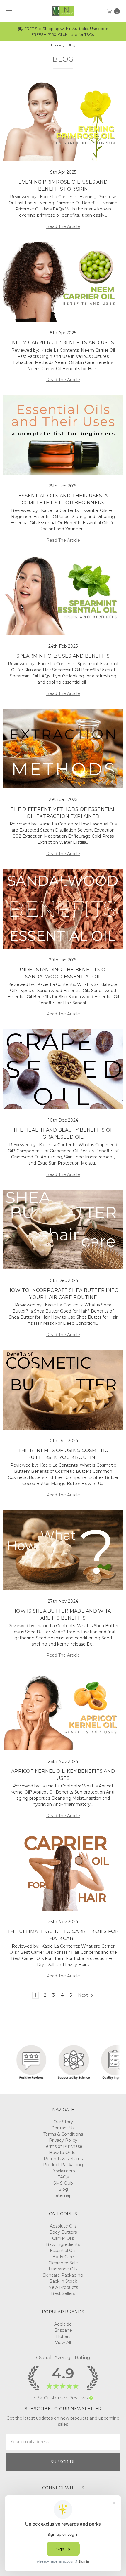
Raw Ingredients (63, 2244)
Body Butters (63, 2232)
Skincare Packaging (63, 2275)
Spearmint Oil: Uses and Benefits (63, 656)
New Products (63, 2287)
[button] (91, 2398)
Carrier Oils (63, 2238)
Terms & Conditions (63, 2134)
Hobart (63, 2336)
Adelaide (63, 2324)
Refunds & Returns (63, 2159)
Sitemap (63, 2195)
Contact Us (63, 2128)
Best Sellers (63, 2293)
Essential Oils (63, 2251)
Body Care (63, 2257)
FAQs (63, 2177)
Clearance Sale (63, 2263)
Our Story (63, 2122)
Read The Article (63, 226)
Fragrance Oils (63, 2269)
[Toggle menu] (8, 8)
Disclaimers (63, 2171)
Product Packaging (63, 2165)
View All (63, 2343)
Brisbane (63, 2330)
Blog (63, 2189)
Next (84, 1995)
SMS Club (63, 2183)
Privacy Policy (63, 2140)
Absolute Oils (63, 2226)
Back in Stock (63, 2281)
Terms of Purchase (63, 2146)
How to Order (63, 2153)
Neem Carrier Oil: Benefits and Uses (63, 343)
